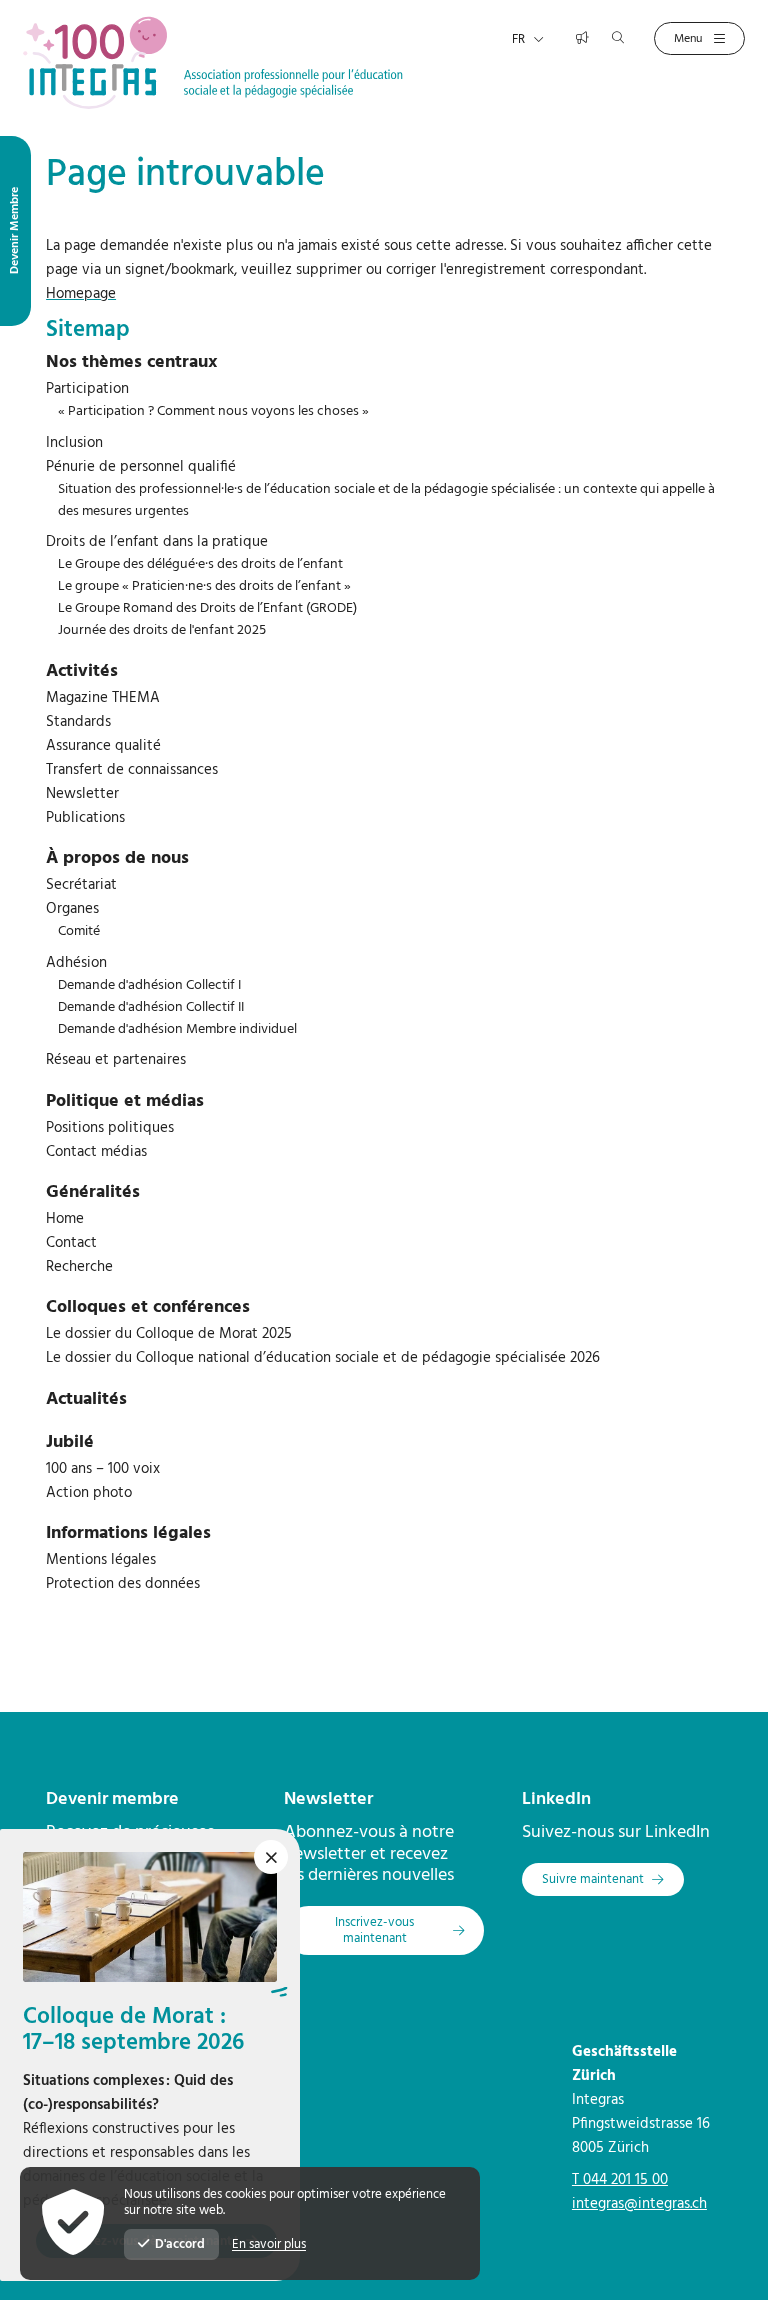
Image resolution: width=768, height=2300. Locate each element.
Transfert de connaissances (132, 770)
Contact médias (96, 1152)
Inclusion (74, 443)
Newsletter (82, 794)
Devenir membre (112, 1799)
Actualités (86, 1399)
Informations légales (128, 1533)
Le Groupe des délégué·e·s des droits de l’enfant (200, 564)
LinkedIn (556, 1799)
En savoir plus (269, 2245)
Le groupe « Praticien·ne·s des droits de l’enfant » (204, 586)
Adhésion (76, 963)
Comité (79, 931)
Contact (71, 1243)
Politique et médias (125, 1101)
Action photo (89, 1493)
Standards (78, 722)
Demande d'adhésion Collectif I (149, 985)
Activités (82, 671)
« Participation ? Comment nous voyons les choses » (213, 411)
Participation (87, 389)
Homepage (81, 294)
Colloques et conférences (148, 1307)
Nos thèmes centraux (131, 362)
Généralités (93, 1192)
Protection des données (123, 1584)
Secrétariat (81, 885)
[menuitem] (384, 363)
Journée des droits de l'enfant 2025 (162, 630)
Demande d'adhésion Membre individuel (177, 1029)
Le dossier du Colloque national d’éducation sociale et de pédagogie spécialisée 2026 (323, 1358)
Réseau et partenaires (116, 1060)
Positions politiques (110, 1128)
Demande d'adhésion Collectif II (151, 1007)
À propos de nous (117, 858)
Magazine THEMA (103, 698)
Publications (85, 818)
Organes (72, 909)
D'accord (180, 2244)
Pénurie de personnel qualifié (141, 467)
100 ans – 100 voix (103, 1469)
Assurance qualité (103, 746)
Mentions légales (101, 1560)
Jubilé (70, 1442)
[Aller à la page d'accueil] (213, 62)
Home (65, 1219)
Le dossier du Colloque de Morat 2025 (169, 1334)
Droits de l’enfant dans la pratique (157, 542)
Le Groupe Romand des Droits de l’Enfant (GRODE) (207, 608)
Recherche (79, 1267)
